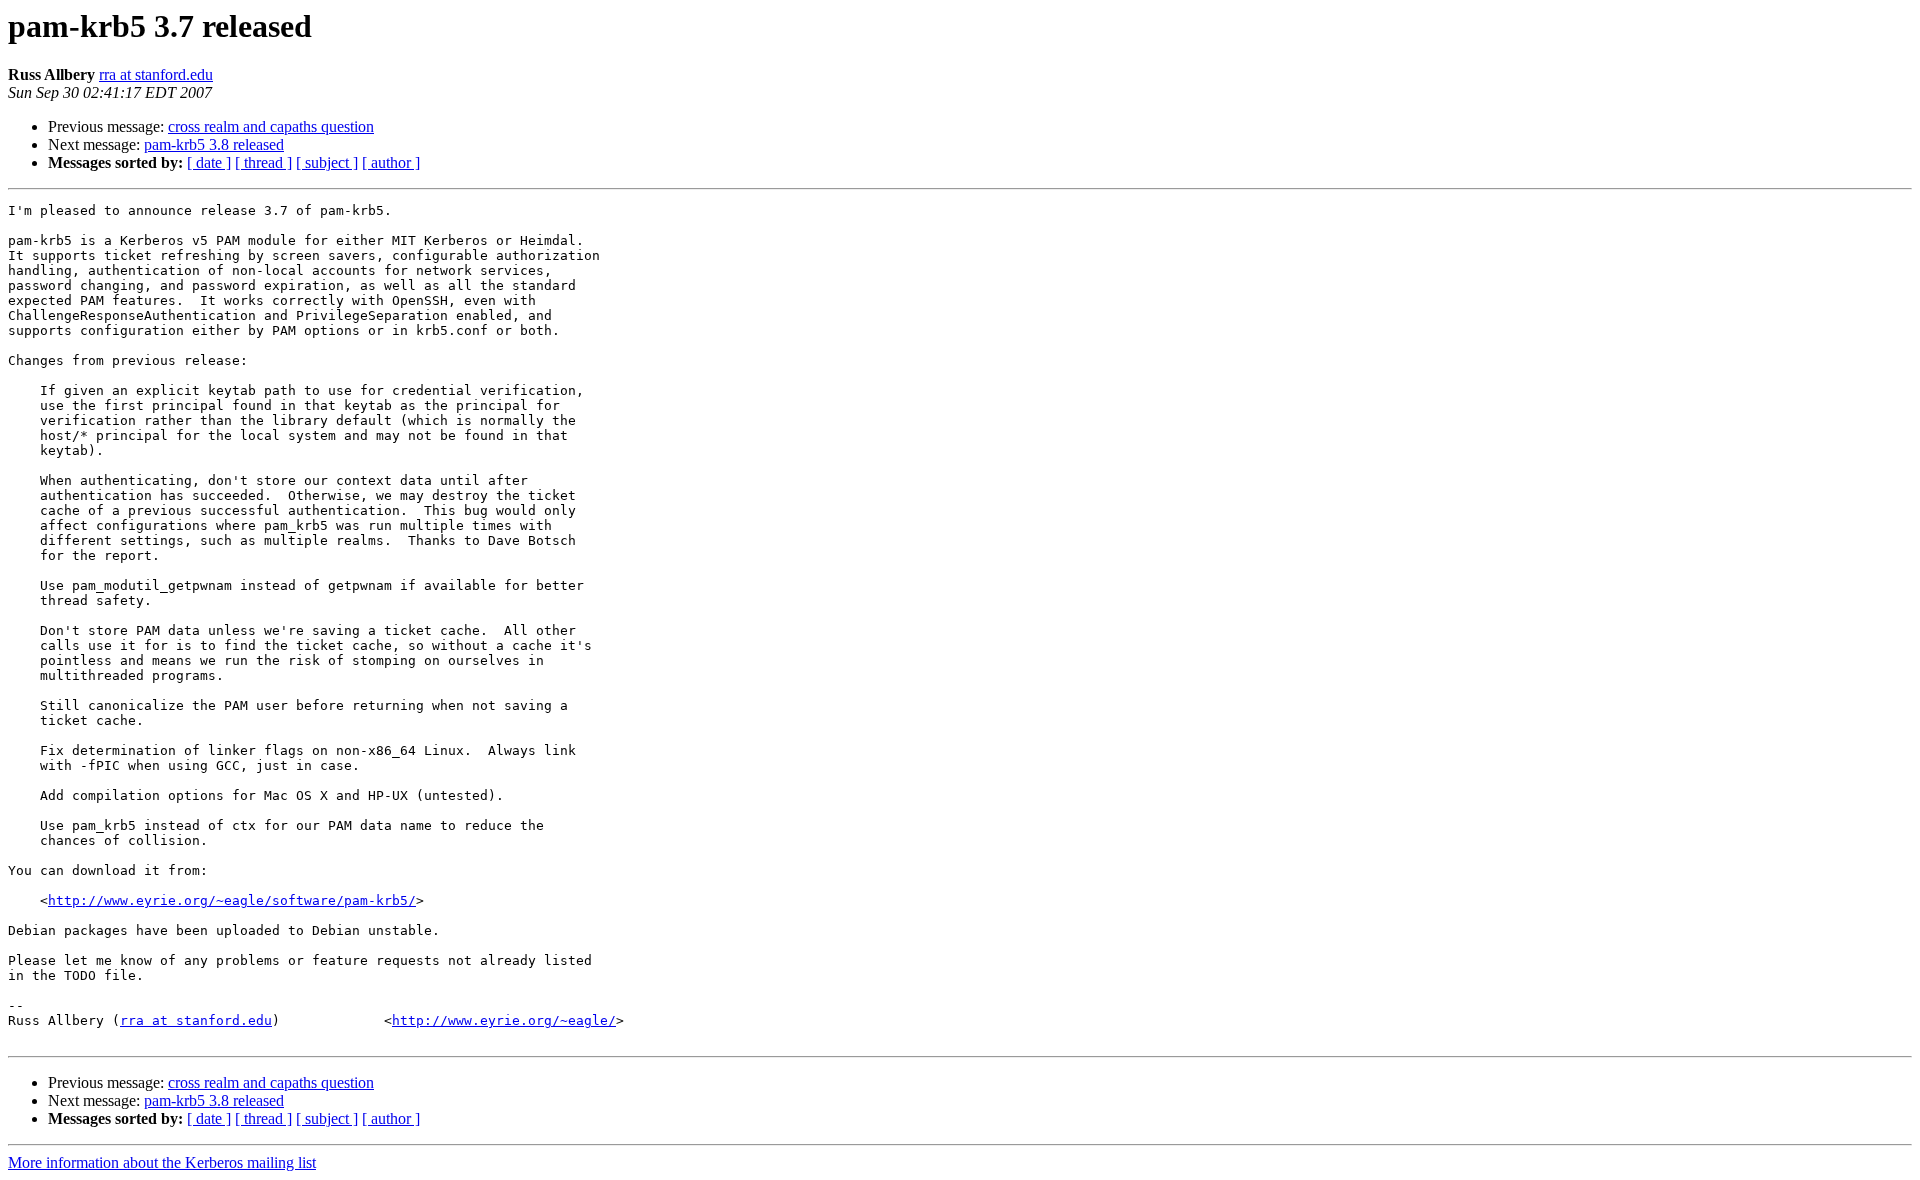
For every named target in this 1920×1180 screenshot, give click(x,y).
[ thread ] (263, 162)
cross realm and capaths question (271, 126)
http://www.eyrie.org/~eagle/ (504, 1020)
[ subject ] (327, 162)
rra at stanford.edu (156, 74)
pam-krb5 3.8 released (214, 144)
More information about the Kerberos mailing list (162, 1162)
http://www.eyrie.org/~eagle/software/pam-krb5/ (232, 900)
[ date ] (209, 162)
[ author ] (391, 162)
